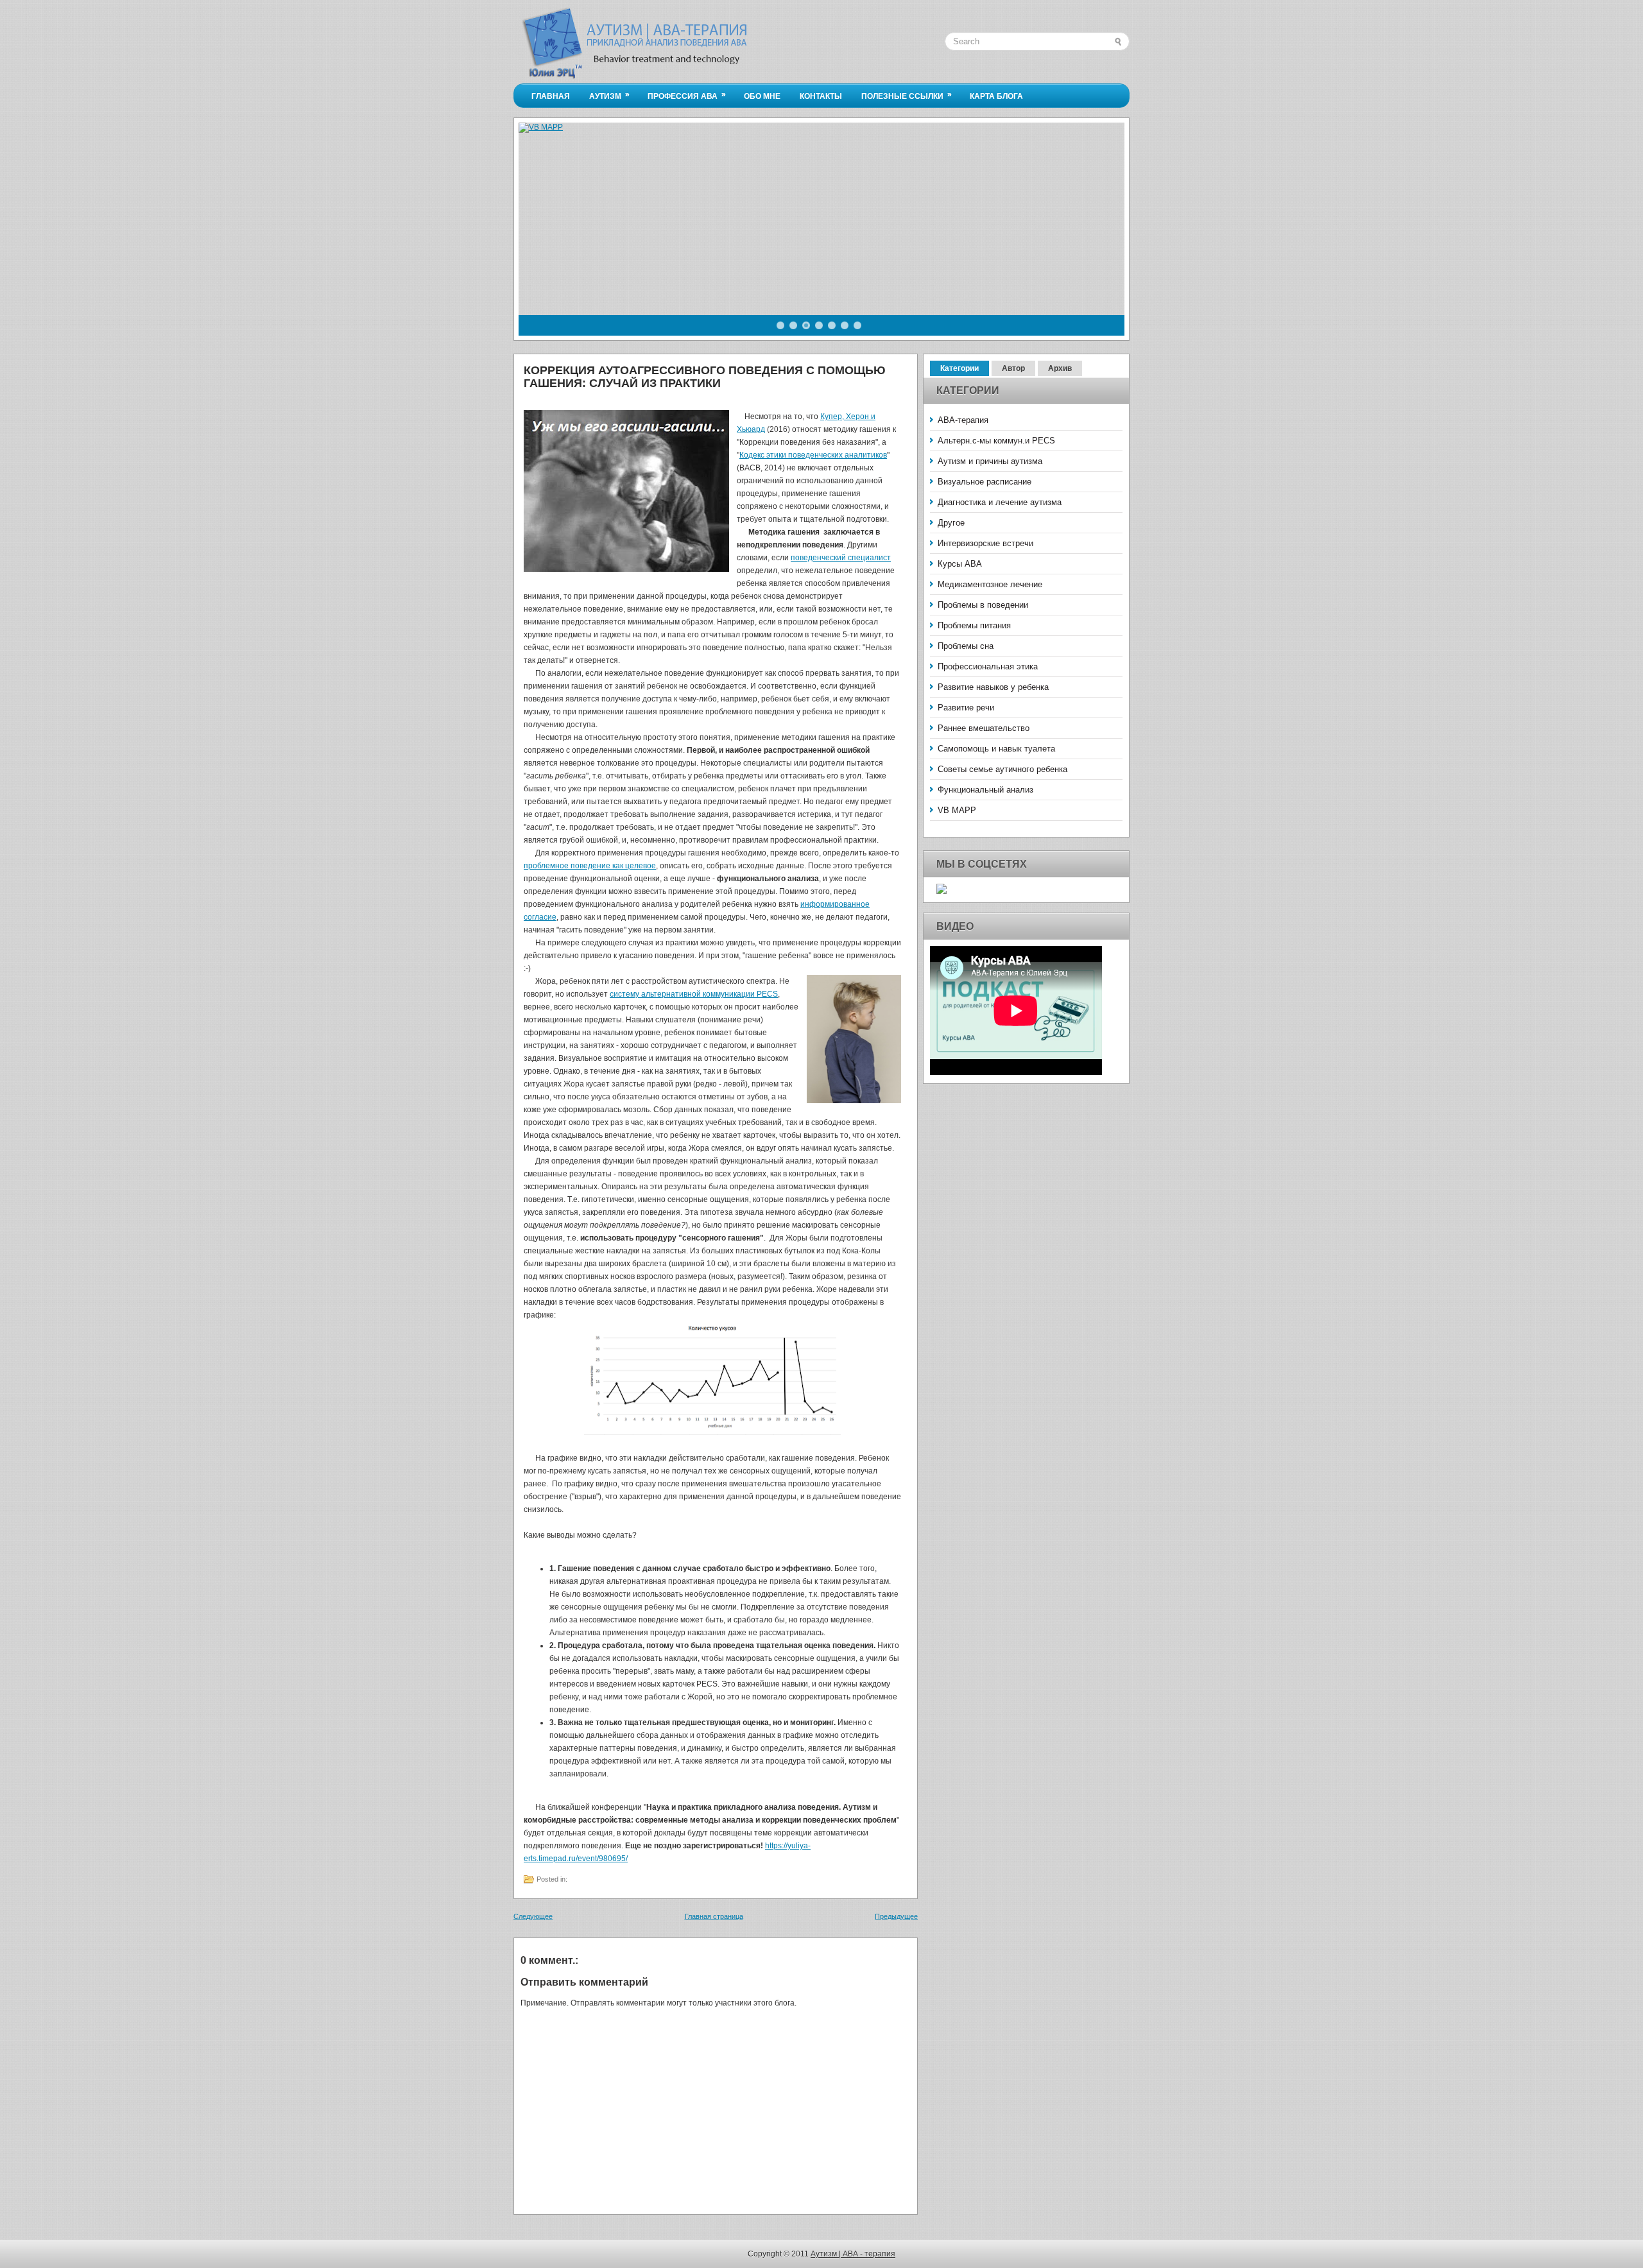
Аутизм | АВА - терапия (853, 2254)
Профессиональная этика (988, 666)
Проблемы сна (966, 646)
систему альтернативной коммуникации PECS (694, 994)
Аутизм (609, 95)
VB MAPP (957, 810)
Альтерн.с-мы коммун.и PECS (996, 441)
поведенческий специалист (841, 558)
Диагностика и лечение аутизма (1000, 502)
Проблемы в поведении (983, 605)
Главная (551, 96)
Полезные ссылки (907, 95)
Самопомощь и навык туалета (996, 749)
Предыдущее (896, 1916)
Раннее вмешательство (984, 728)
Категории (959, 368)
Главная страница (714, 1916)
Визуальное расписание (985, 482)
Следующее (533, 1916)
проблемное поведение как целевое (590, 866)
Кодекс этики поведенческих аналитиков (813, 455)
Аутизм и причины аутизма (990, 461)
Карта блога (996, 96)
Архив (1060, 368)
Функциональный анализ (985, 790)
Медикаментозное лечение (990, 584)
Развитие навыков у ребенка (993, 687)
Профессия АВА (687, 95)
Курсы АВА (960, 564)
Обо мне (762, 96)
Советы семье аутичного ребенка (1002, 769)
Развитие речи (966, 708)
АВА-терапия (963, 420)
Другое (951, 523)
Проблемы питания (974, 625)
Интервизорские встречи (985, 543)
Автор (1013, 368)
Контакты (821, 96)
